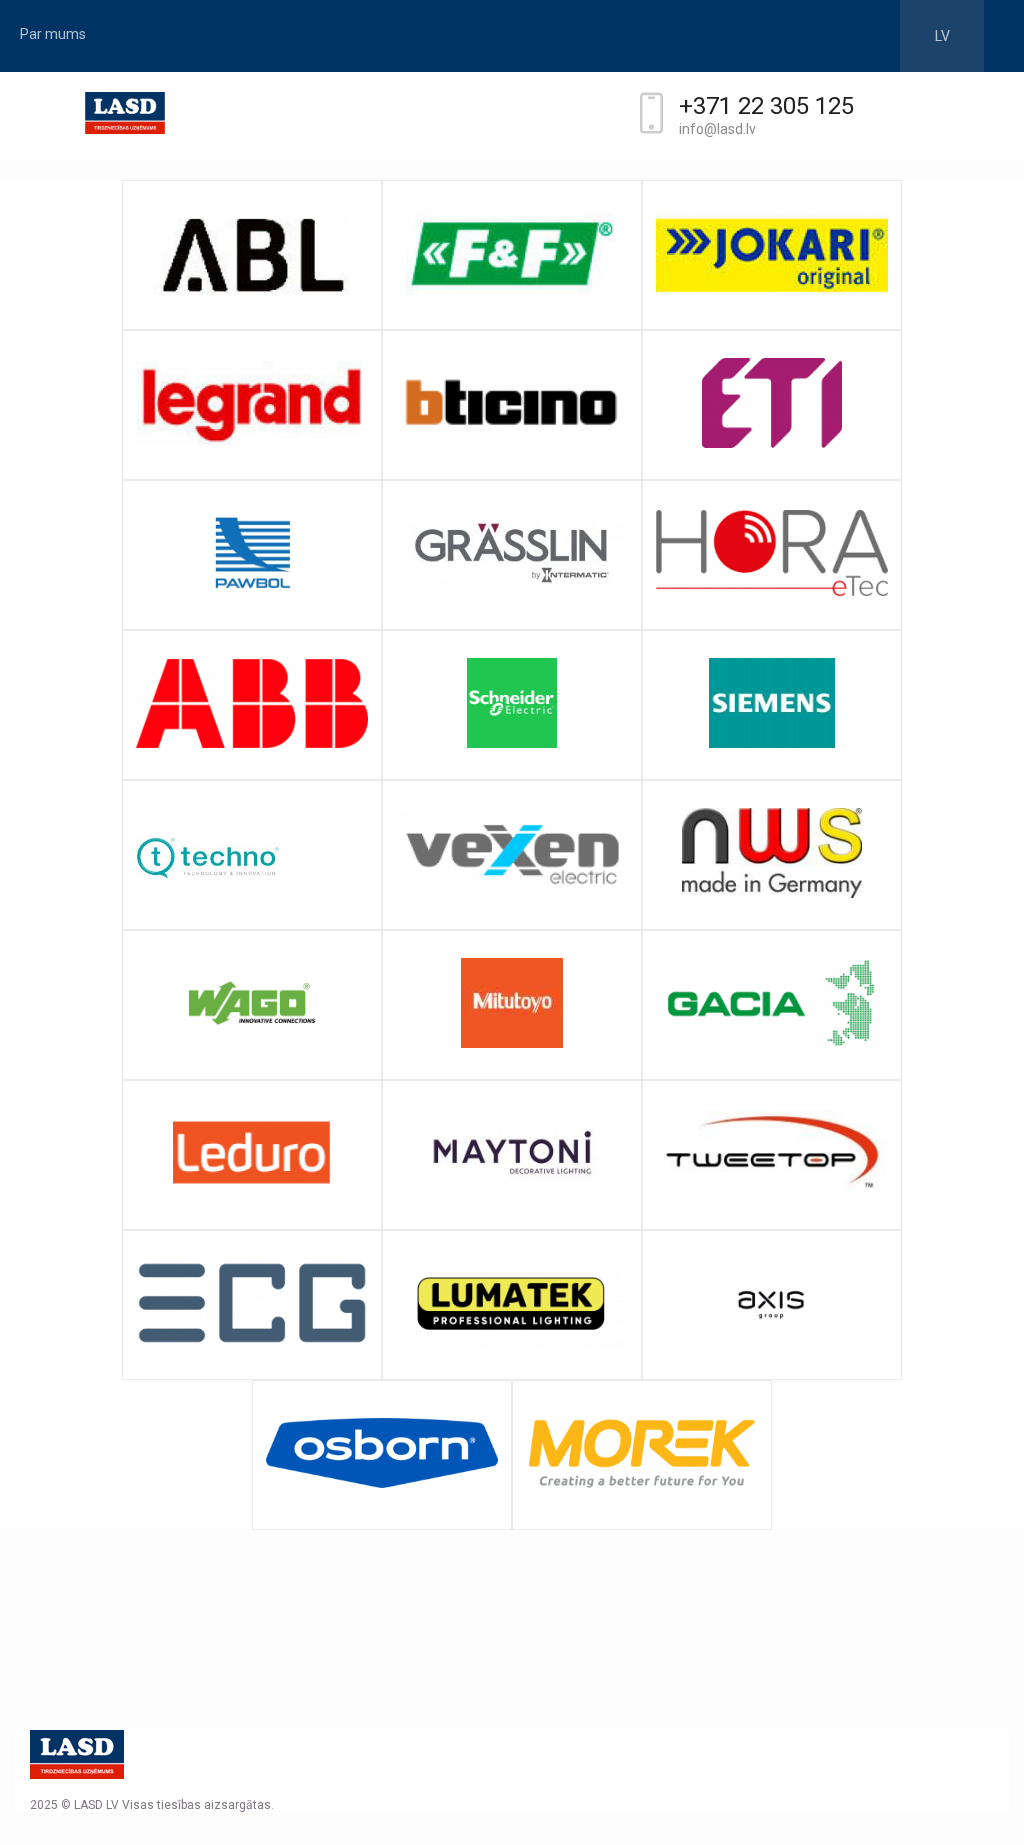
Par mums (53, 34)
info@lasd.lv (717, 129)
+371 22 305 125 (744, 106)
